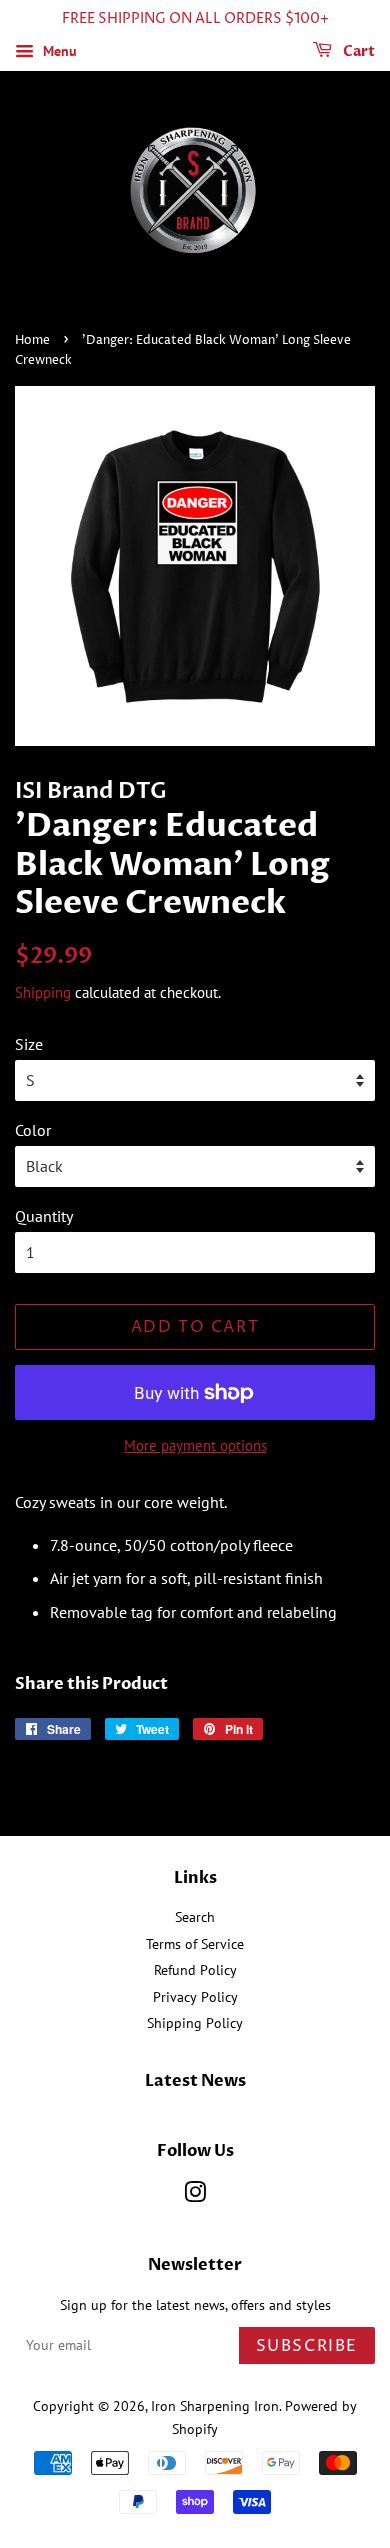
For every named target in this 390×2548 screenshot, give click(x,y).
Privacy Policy (195, 1997)
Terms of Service (195, 1944)
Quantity (44, 1216)
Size (29, 1044)
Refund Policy (195, 1970)
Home (32, 340)
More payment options (195, 1445)
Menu (58, 51)
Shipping (43, 992)
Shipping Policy (195, 2023)
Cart (357, 51)
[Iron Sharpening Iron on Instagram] (195, 2196)
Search (195, 1917)
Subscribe (307, 2346)
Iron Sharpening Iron (215, 2406)
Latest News (195, 2081)
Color (33, 1130)
